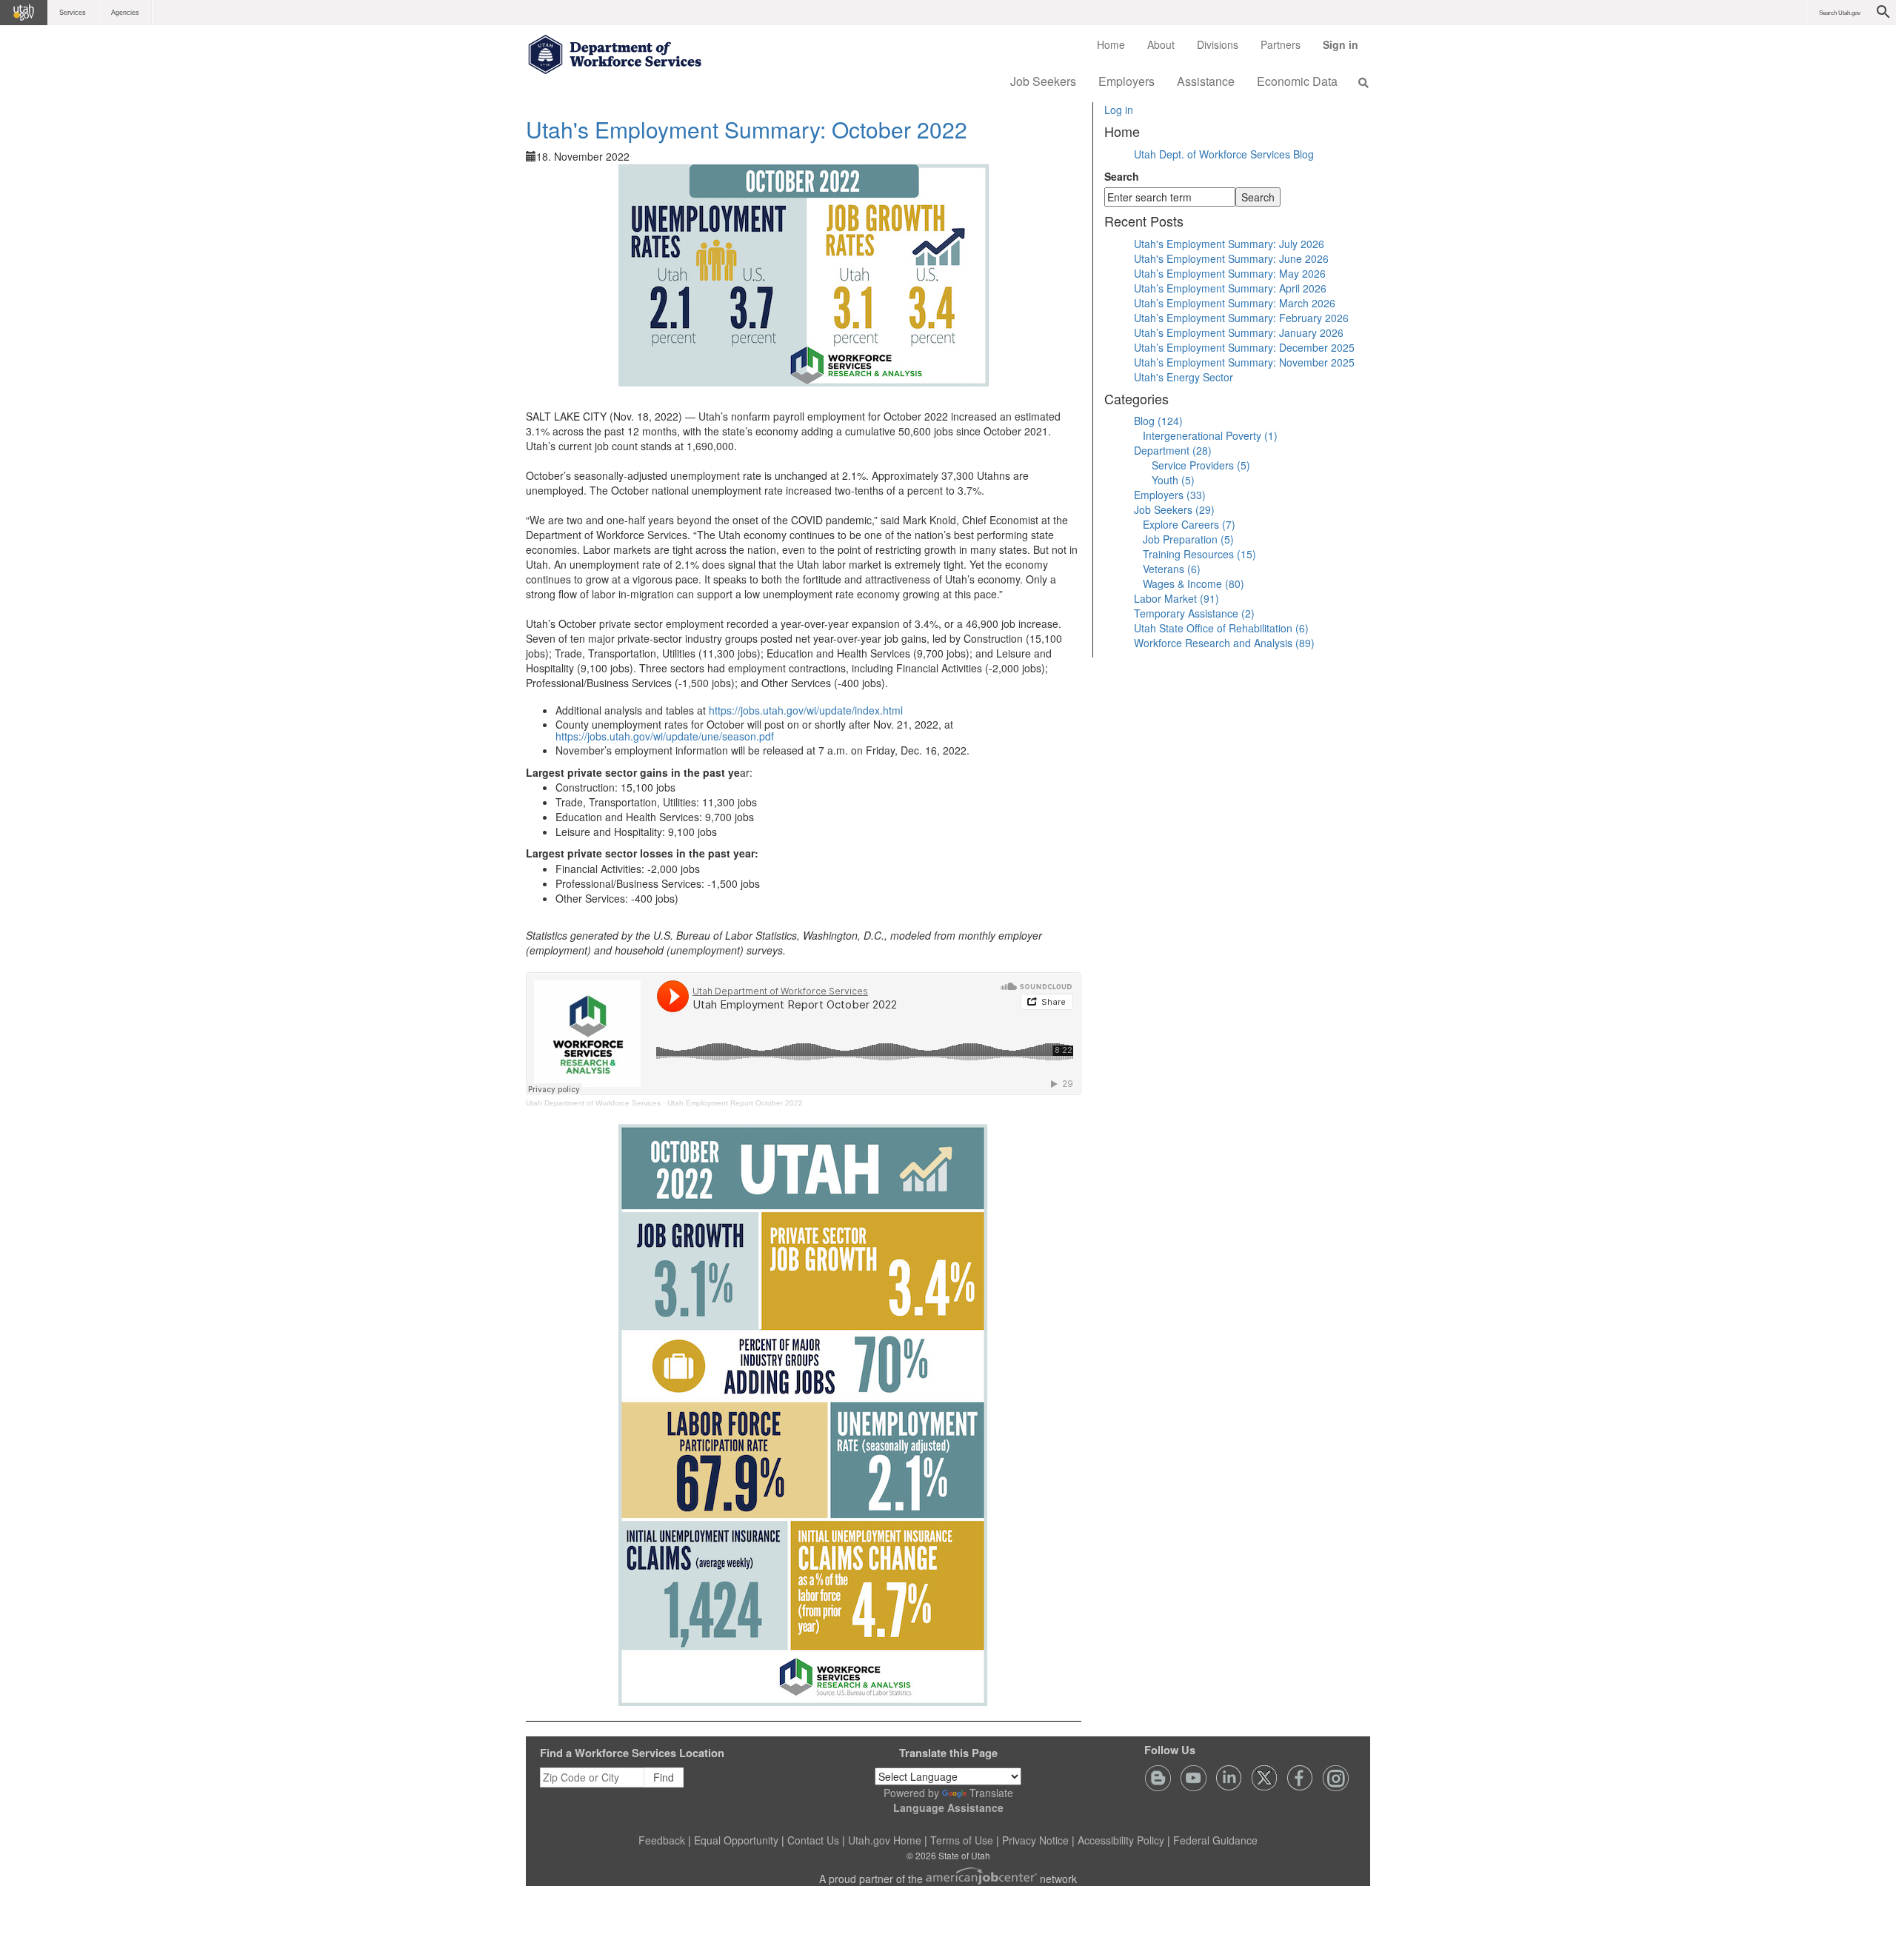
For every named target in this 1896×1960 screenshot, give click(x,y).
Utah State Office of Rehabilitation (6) (1221, 628)
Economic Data (1297, 81)
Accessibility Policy (1121, 1840)
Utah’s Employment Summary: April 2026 (1230, 288)
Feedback (662, 1840)
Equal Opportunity (736, 1840)
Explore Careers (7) (1189, 524)
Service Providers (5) (1201, 465)
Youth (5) (1173, 480)
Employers (1126, 81)
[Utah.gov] (24, 13)
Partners (1281, 44)
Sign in (1346, 50)
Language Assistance (948, 1807)
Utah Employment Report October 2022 (735, 1103)
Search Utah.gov (1840, 13)
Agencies (125, 13)
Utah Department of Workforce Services (593, 1103)
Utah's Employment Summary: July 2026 (1229, 244)
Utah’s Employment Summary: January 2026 (1239, 332)
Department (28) (1173, 450)
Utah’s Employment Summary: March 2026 (1235, 303)
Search (1122, 176)
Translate (991, 1793)
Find (664, 1777)
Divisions (1218, 44)
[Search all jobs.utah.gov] (1359, 82)
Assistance (1206, 81)
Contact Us (813, 1840)
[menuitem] (1111, 44)
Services (73, 13)
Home (1111, 44)
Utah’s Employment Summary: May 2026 (1230, 273)
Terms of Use (962, 1840)
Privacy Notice (1035, 1840)
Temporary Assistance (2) (1194, 613)
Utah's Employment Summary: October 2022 (747, 129)
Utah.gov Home (885, 1840)
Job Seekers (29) (1174, 509)
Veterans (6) (1172, 569)
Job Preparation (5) (1188, 539)
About (1161, 44)
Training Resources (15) (1199, 554)
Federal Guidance (1215, 1840)
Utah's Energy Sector (1184, 377)
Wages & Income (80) (1194, 583)
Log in (1119, 110)
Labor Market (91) (1176, 598)
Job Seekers (1043, 81)
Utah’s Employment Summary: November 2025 (1244, 362)
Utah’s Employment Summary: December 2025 (1244, 347)
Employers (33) (1170, 495)
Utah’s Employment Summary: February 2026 (1241, 318)
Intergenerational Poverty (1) (1210, 435)
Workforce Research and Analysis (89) (1224, 643)
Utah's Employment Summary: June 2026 (1231, 258)
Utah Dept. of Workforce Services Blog (1224, 154)
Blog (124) (1158, 421)
